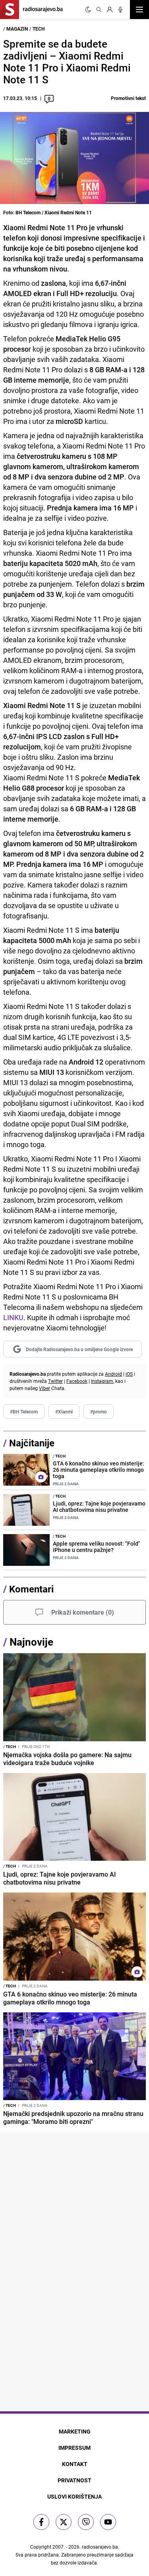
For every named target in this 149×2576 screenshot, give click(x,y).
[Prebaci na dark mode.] (88, 10)
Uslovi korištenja (74, 2496)
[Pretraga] (99, 10)
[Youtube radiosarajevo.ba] (108, 2522)
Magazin (17, 29)
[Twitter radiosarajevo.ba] (64, 2522)
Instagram (102, 1381)
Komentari (31, 1589)
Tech (39, 29)
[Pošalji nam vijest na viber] (86, 2522)
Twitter (55, 1381)
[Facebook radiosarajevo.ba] (41, 2522)
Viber (45, 1388)
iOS (129, 1374)
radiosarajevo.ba (100, 2547)
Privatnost (74, 2480)
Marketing (75, 2431)
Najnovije (31, 1642)
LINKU (13, 1317)
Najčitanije (32, 1443)
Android (113, 1374)
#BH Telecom (24, 1411)
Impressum (74, 2448)
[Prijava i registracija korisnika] (110, 10)
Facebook (77, 1381)
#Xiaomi (64, 1411)
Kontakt (75, 2464)
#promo (99, 1411)
